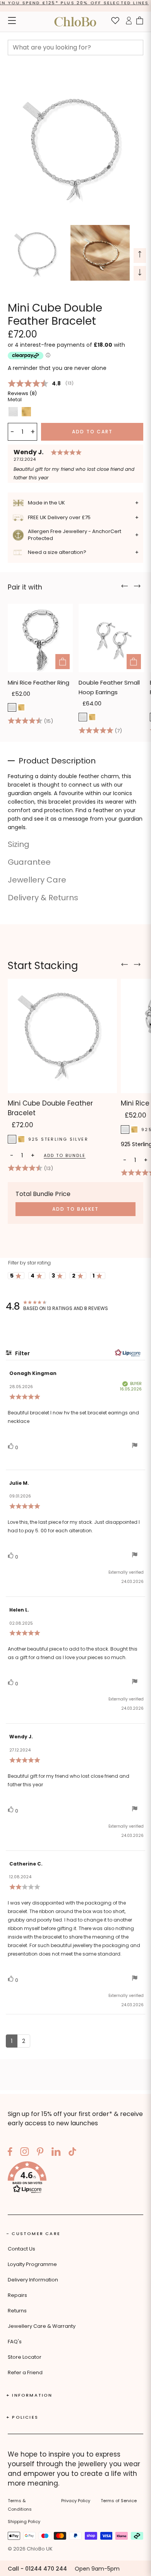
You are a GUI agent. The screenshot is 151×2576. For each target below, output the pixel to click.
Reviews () (22, 393)
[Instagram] (25, 2153)
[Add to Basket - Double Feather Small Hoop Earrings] (134, 662)
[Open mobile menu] (12, 22)
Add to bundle (65, 1156)
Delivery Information (33, 2280)
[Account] (129, 22)
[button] (75, 2179)
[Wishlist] (115, 22)
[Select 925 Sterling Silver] (12, 707)
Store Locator (25, 2357)
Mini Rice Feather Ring (39, 682)
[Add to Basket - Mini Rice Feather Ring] (63, 662)
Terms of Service (119, 2501)
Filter (22, 1353)
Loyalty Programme (32, 2264)
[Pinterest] (40, 2153)
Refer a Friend (25, 2372)
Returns (17, 2311)
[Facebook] (10, 2153)
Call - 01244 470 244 (37, 2569)
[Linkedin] (56, 2153)
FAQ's (15, 2342)
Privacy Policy (76, 2501)
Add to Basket (75, 1209)
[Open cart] (140, 22)
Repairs (17, 2295)
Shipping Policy (24, 2521)
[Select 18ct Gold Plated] (21, 707)
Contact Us (21, 2249)
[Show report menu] (135, 1447)
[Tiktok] (72, 2153)
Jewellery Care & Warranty (42, 2326)
